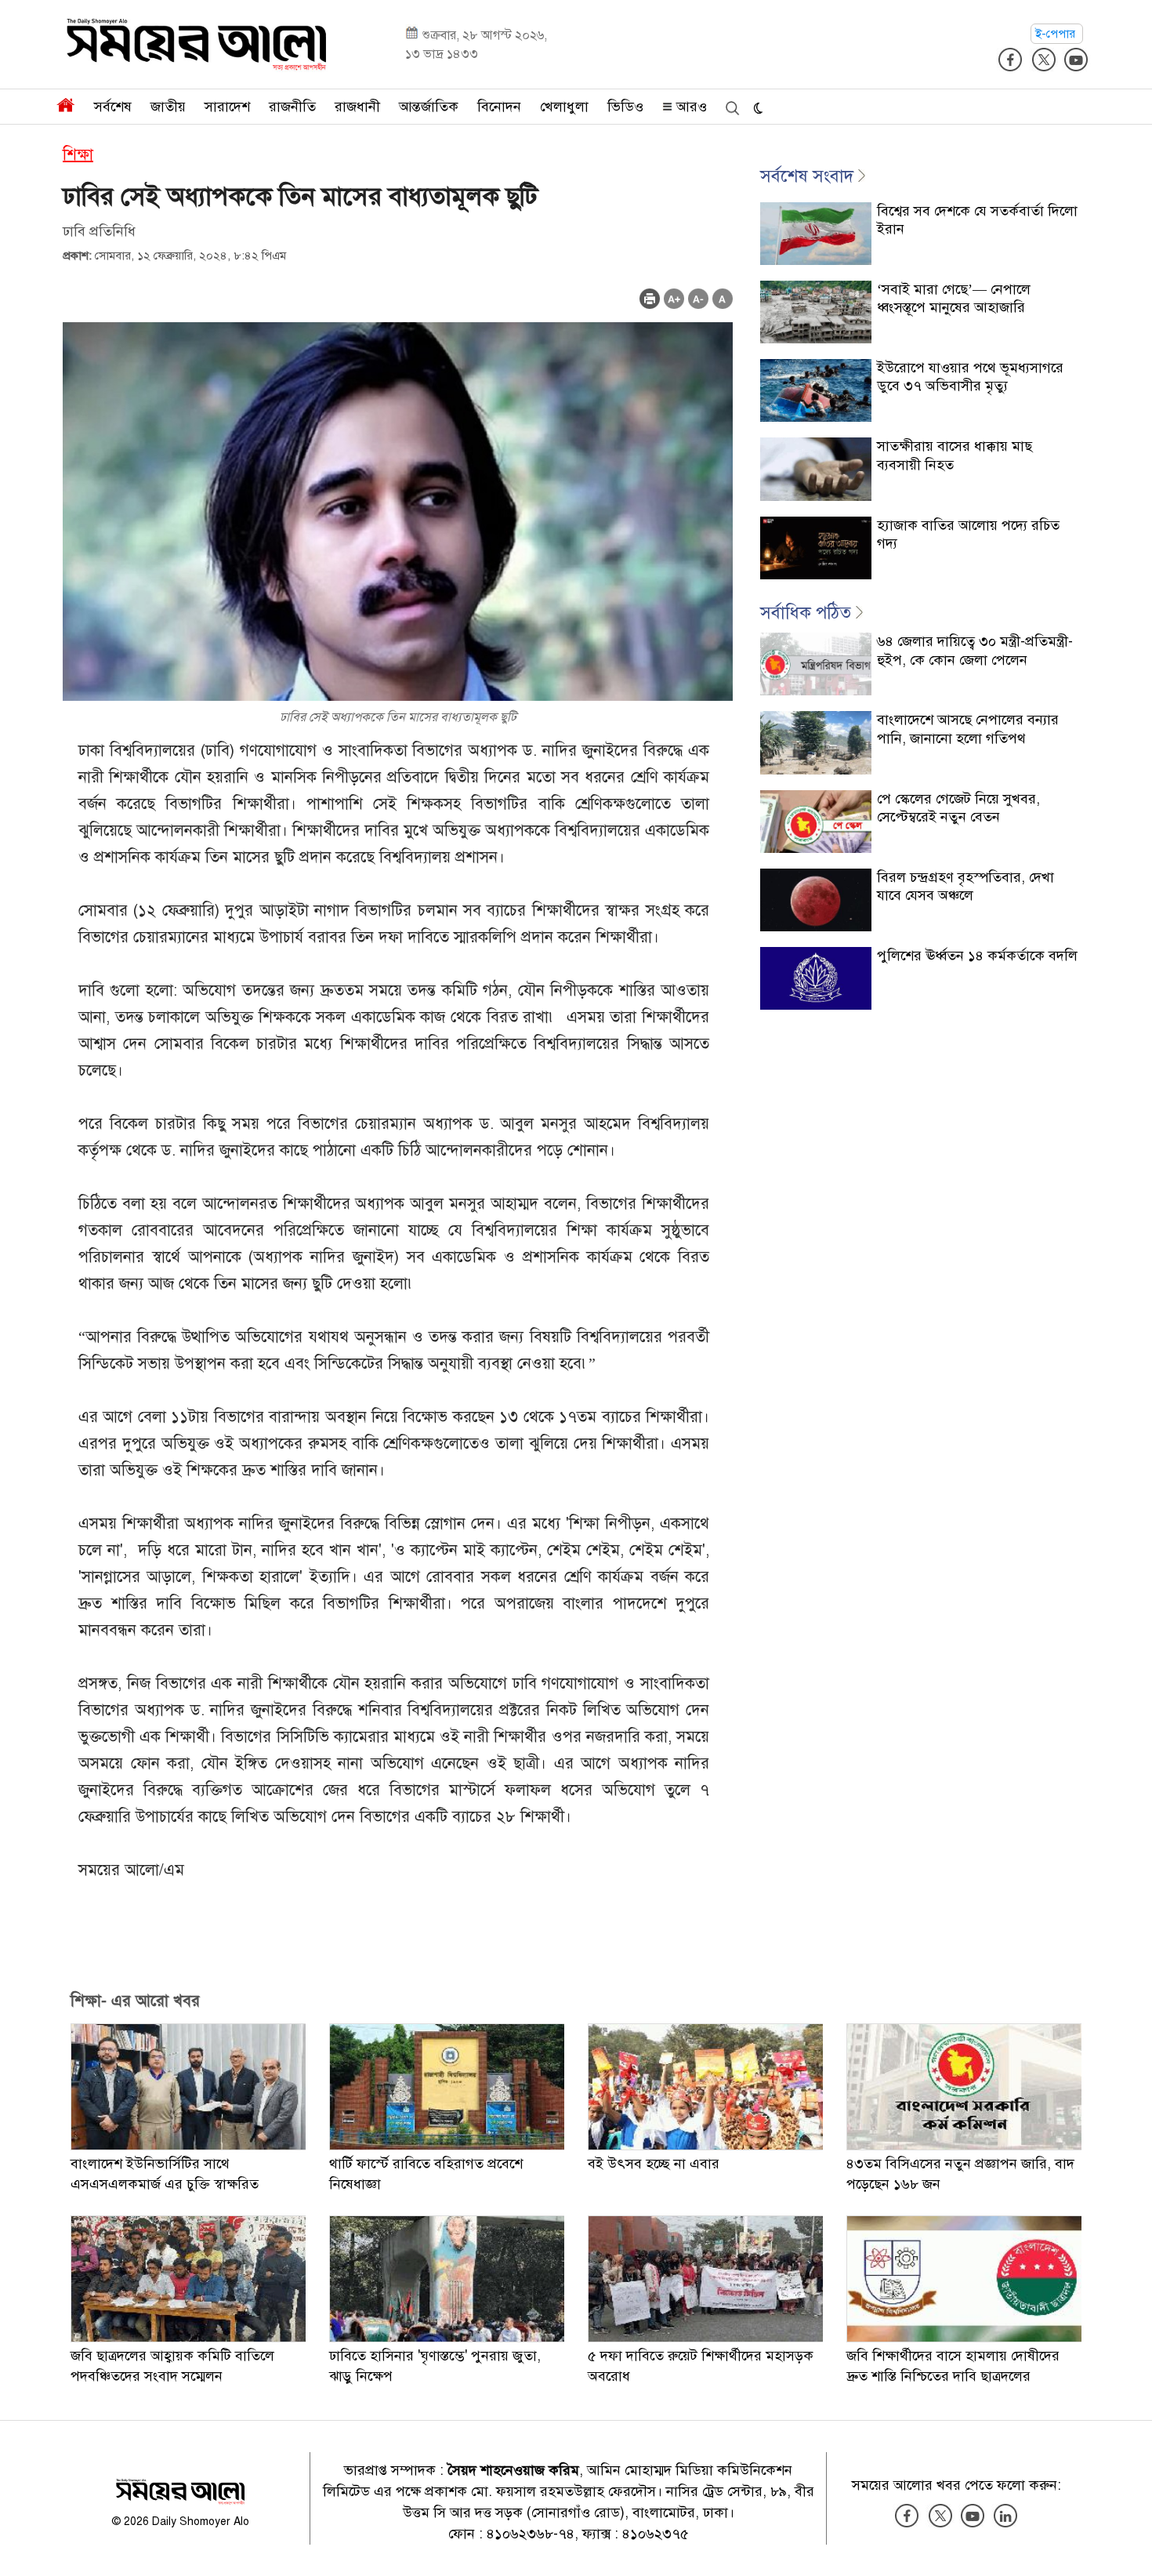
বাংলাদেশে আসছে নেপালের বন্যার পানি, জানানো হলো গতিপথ (968, 729)
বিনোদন (499, 107)
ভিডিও (625, 107)
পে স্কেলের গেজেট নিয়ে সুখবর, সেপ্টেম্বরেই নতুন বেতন (958, 808)
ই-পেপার (1057, 34)
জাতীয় (168, 107)
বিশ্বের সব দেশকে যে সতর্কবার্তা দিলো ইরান (977, 220)
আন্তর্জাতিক (429, 107)
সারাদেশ (227, 107)
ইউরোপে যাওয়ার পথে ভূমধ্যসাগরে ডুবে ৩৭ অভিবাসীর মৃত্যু (970, 377)
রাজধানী (357, 107)
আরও (690, 107)
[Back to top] (1128, 2544)
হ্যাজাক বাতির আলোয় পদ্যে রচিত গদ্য (968, 534)
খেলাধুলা (564, 107)
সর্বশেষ (113, 107)
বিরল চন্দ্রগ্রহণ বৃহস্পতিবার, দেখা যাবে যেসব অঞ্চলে (965, 886)
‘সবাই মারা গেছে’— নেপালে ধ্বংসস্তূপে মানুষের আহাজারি (954, 298)
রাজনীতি (292, 107)
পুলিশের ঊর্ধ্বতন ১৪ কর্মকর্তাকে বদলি (977, 956)
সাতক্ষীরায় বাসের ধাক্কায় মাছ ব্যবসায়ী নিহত (955, 455)
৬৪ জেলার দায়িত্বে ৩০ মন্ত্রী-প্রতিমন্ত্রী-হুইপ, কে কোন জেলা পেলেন (975, 650)
